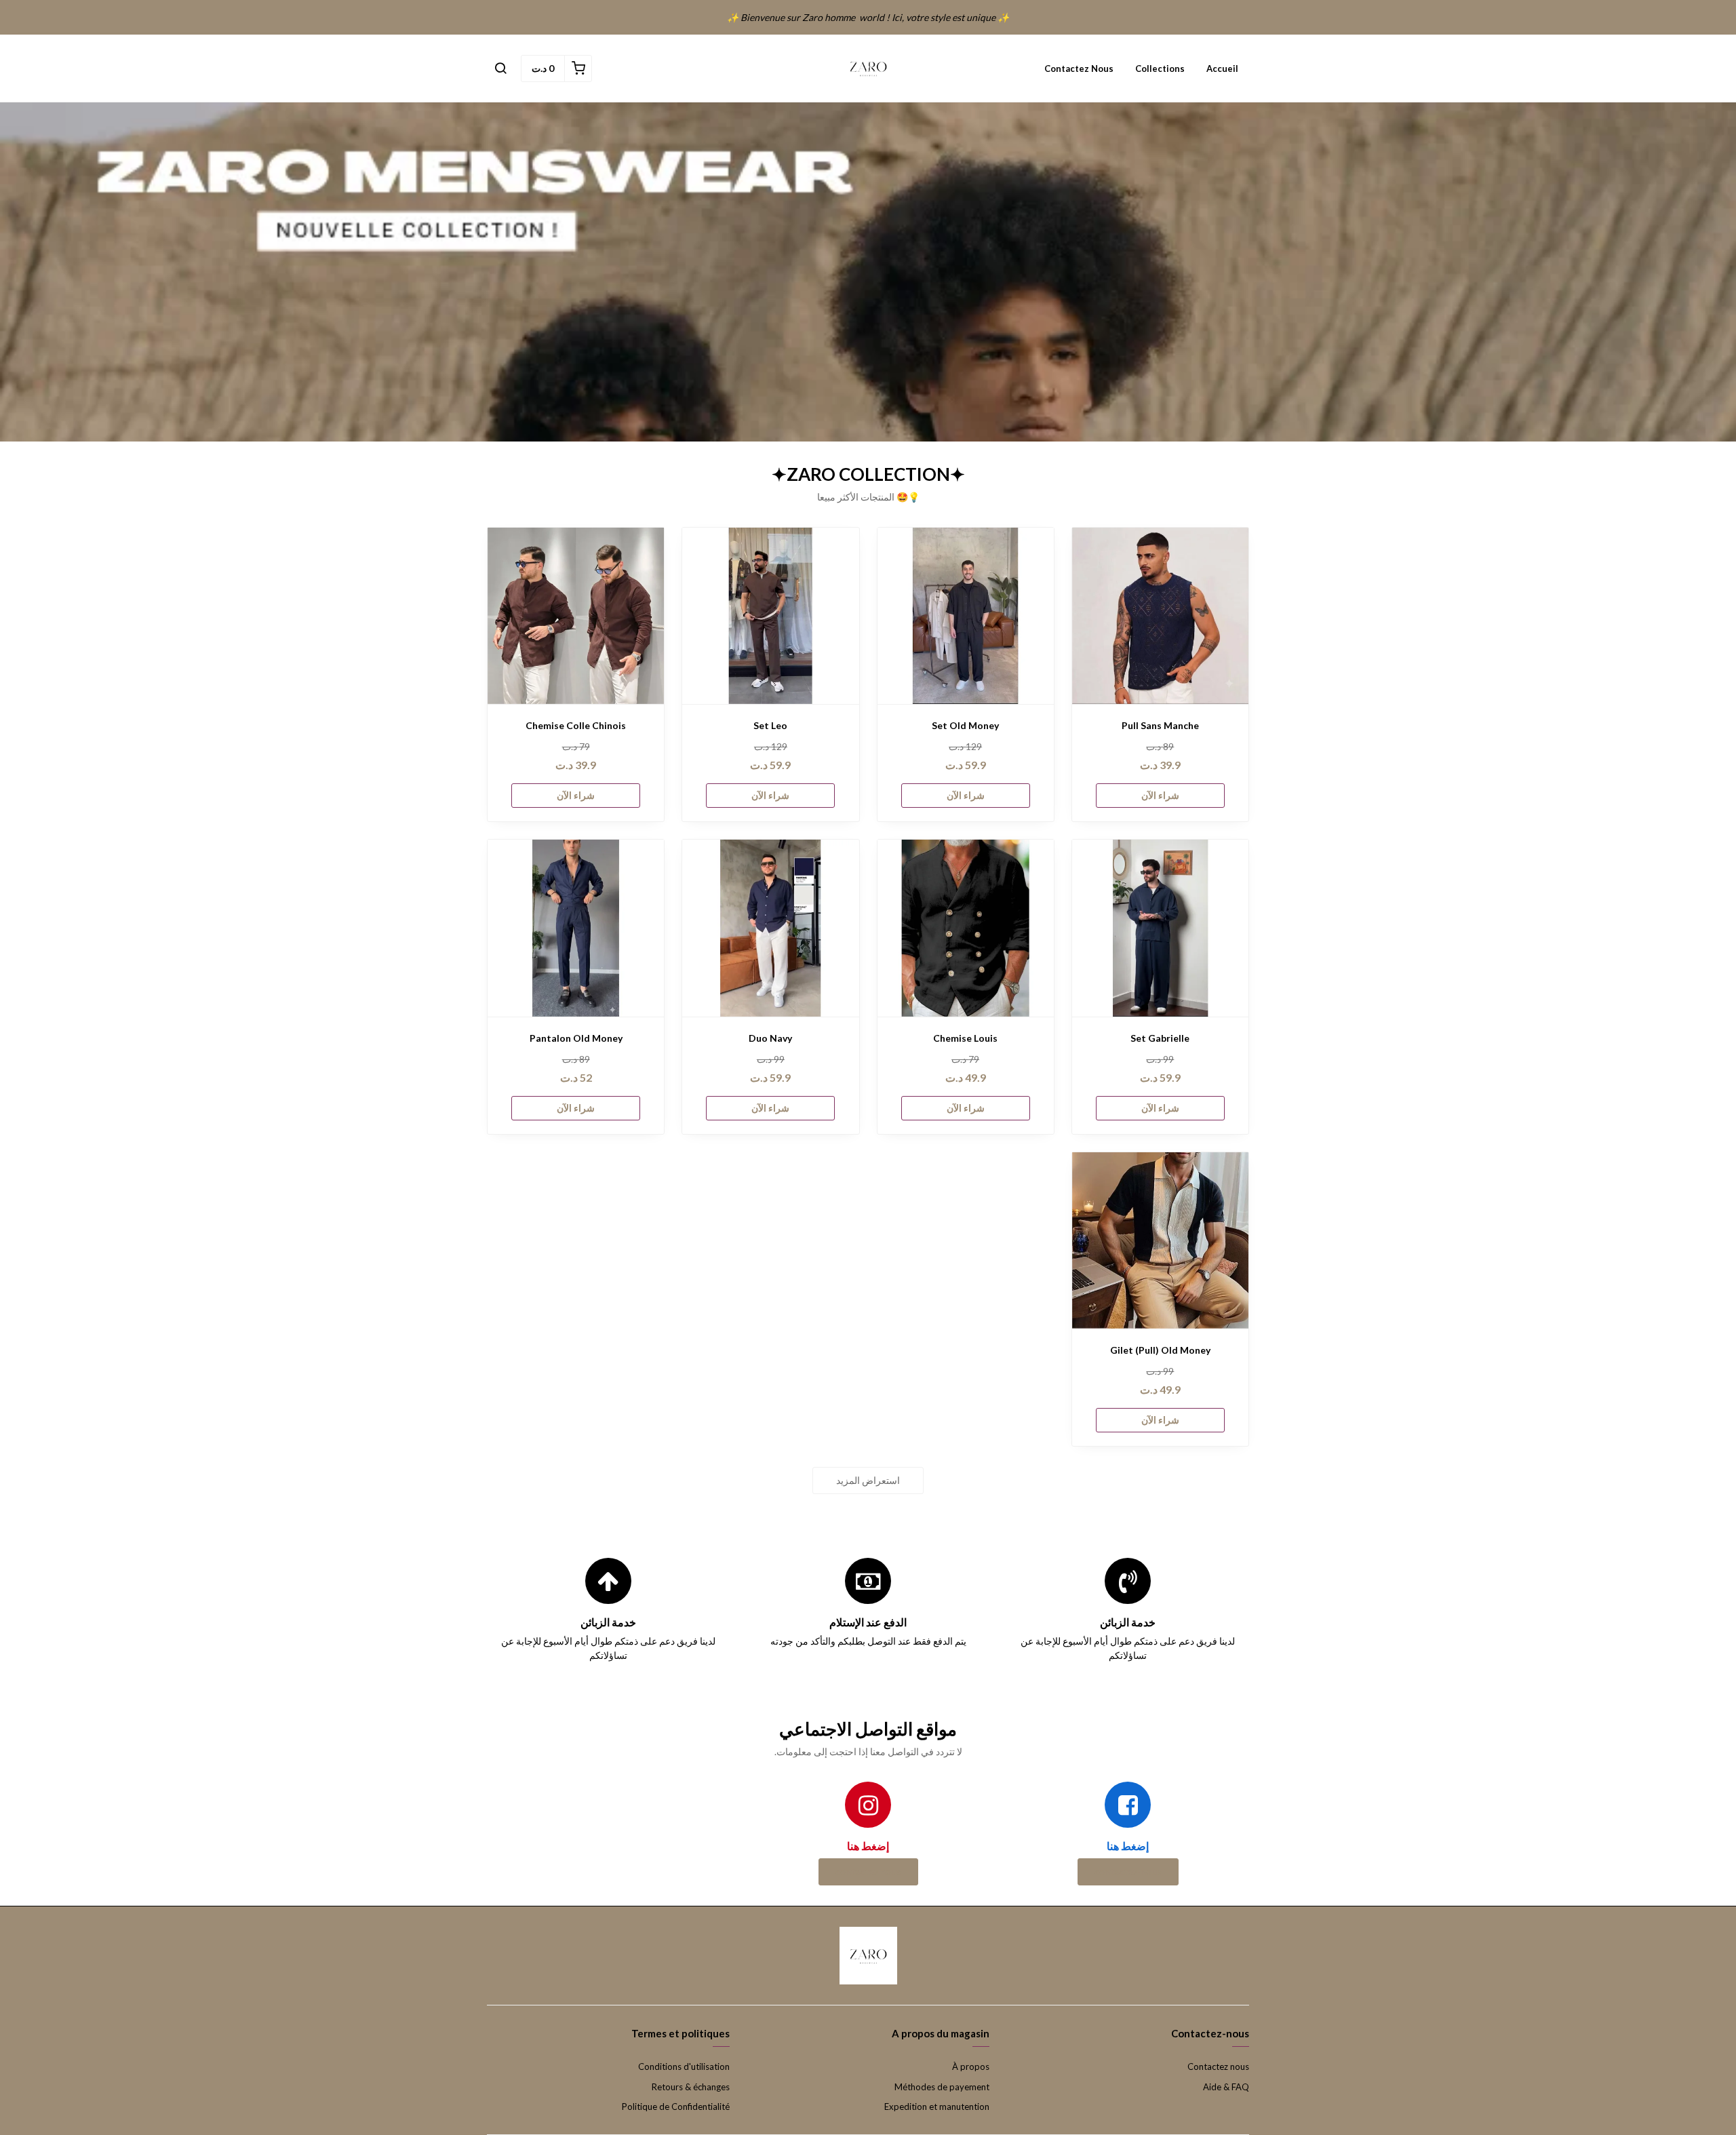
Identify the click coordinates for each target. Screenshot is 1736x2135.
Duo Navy (770, 1038)
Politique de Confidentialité (676, 2107)
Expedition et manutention (937, 2107)
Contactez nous (1079, 68)
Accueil (1222, 68)
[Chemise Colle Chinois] (576, 616)
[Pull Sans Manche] (1160, 616)
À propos (971, 2067)
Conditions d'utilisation (684, 2067)
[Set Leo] (770, 616)
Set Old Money (965, 725)
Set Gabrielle (1160, 1038)
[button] (500, 68)
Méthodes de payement (942, 2087)
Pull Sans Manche (1160, 725)
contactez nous (868, 1872)
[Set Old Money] (966, 616)
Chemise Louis (965, 1038)
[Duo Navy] (770, 928)
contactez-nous (1128, 1872)
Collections (1160, 68)
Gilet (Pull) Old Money (1160, 1350)
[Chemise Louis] (966, 928)
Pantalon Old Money (576, 1038)
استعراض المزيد (868, 1480)
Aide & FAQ (1226, 2087)
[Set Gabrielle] (1160, 928)
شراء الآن (1160, 795)
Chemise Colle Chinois (576, 725)
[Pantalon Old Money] (576, 928)
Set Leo (770, 725)
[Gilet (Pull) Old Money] (1160, 1240)
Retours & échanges (691, 2087)
